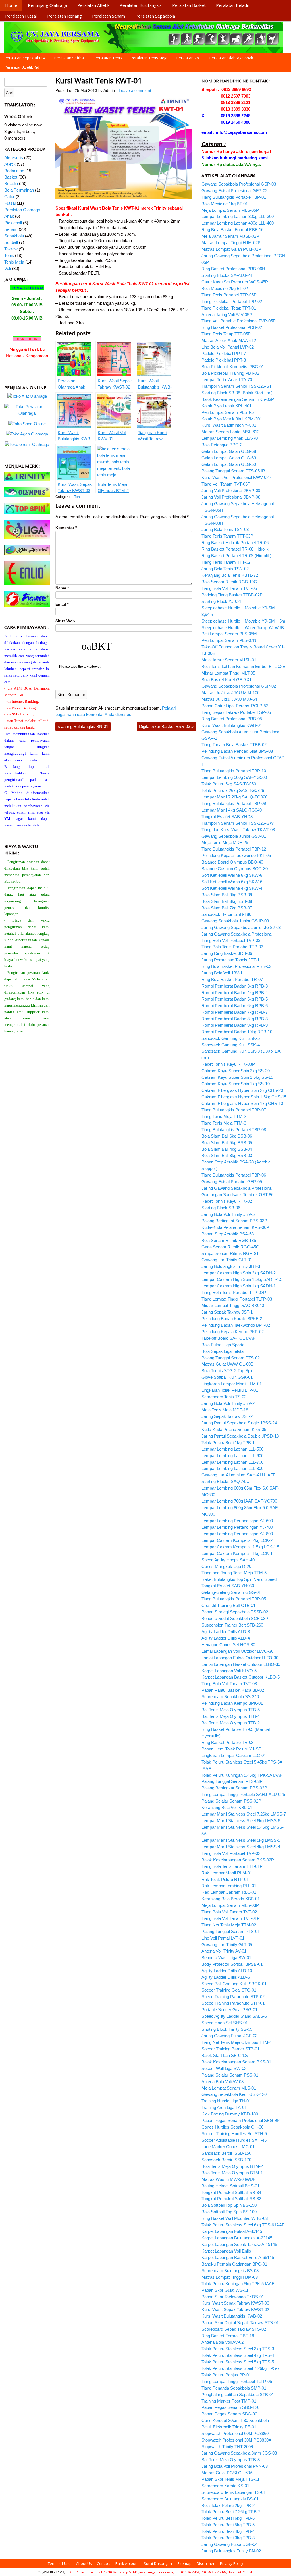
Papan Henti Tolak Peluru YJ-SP (231, 1749)
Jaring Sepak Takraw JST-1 (227, 1312)
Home (11, 5)
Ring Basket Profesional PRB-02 (232, 327)
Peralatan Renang (65, 16)
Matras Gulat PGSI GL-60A (227, 2473)
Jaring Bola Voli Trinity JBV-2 (228, 1403)
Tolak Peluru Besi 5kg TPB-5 (228, 2525)
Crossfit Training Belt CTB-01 (228, 1605)
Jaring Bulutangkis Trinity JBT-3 (231, 1266)
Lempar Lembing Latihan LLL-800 (232, 1468)
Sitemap (184, 2563)
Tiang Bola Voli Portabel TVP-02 (231, 1853)
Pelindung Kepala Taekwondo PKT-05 (236, 855)
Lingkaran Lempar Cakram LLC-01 (234, 1755)
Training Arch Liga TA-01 (224, 2107)
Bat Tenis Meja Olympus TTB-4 (231, 1716)
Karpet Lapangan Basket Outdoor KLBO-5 (241, 1677)
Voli (8, 268)
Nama (62, 588)
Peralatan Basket (189, 5)
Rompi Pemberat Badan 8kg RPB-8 (235, 1019)
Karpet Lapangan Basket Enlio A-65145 (238, 2257)
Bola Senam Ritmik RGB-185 (229, 1240)
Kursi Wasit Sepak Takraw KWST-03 (235, 2303)
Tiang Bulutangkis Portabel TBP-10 (234, 771)
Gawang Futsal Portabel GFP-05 (232, 1182)
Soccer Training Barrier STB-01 (230, 2049)
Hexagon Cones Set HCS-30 (228, 1645)
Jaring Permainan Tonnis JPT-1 (230, 960)
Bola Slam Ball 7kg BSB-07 (227, 908)
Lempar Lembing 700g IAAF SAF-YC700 (239, 1501)
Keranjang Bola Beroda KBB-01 (231, 1899)
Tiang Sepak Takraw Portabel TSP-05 (236, 712)
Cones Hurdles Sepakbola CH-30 (232, 2127)
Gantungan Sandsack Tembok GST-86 (237, 1195)
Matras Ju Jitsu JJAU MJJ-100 (230, 693)
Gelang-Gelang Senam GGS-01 (231, 1592)
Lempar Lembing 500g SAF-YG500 (234, 777)
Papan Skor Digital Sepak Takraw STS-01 (240, 2323)
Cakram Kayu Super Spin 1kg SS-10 (236, 1084)
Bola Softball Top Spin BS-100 (229, 2212)
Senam (11, 229)
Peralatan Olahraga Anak (231, 58)
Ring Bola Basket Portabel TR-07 (232, 979)
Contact (103, 2563)
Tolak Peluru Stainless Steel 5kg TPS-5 (238, 2362)
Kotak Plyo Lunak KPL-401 (226, 406)
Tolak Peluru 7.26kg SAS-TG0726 (233, 790)
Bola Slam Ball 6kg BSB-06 (227, 1136)
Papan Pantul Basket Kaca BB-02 (233, 1690)
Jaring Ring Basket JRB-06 (227, 953)
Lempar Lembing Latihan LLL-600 (232, 1456)
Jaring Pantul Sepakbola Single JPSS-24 (239, 1423)
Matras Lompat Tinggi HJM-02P (231, 243)
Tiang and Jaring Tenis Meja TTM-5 (234, 1573)
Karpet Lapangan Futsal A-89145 (232, 2231)
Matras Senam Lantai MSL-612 (230, 432)
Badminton (14, 171)
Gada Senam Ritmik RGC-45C (230, 1247)
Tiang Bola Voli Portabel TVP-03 (231, 940)
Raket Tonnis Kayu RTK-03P (228, 1064)
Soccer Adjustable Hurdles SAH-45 (234, 2140)
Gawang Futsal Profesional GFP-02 (234, 191)
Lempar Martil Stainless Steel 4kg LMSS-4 (241, 1847)
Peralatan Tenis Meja (149, 58)
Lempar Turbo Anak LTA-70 (227, 380)
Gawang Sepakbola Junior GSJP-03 (235, 921)
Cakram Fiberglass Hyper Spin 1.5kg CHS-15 (244, 1097)
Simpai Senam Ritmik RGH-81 (230, 1253)
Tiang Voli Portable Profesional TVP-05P (239, 321)
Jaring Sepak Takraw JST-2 (227, 1416)
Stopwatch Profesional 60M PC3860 (235, 2433)
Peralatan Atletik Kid (22, 67)
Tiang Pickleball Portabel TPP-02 (232, 301)
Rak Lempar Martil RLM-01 (227, 1873)
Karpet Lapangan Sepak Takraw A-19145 (239, 2244)
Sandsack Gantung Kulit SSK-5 (231, 1038)
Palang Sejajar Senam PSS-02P (231, 1801)
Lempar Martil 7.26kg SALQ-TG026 (234, 797)
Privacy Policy (232, 2563)
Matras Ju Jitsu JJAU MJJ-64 (229, 699)
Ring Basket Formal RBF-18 (228, 2336)
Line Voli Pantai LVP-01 (223, 1938)
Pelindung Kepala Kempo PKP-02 (233, 1332)
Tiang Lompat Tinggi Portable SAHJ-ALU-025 (243, 1794)
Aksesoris (14, 158)
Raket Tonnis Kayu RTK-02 (227, 1201)
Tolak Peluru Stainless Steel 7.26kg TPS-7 (241, 2368)
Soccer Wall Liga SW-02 (224, 2068)
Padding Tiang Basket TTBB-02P (232, 595)
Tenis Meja (14, 262)
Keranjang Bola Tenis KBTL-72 (230, 575)
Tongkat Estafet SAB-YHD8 (227, 817)
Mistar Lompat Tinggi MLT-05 (228, 673)
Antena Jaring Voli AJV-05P (227, 315)
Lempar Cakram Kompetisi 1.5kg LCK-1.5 (240, 1547)
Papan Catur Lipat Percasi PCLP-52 (235, 706)
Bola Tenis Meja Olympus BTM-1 (232, 2173)
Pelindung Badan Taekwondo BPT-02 (236, 1325)
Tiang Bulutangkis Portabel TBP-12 (234, 849)
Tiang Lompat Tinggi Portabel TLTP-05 (237, 2381)
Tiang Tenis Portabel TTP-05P (229, 295)
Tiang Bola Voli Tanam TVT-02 (229, 1912)
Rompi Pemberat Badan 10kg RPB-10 (237, 1032)
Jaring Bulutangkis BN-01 (83, 726)
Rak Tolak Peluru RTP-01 (225, 1879)
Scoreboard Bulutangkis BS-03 (230, 2271)
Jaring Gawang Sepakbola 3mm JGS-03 (239, 2453)
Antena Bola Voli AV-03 (223, 2082)
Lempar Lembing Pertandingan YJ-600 (237, 1521)
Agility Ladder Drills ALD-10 (227, 1971)
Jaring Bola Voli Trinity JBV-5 (228, 1214)
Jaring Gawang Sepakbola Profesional (237, 934)
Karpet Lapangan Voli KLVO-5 (229, 1671)
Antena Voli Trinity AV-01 (224, 1951)
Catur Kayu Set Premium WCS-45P (235, 282)
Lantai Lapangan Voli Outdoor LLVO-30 (237, 1651)
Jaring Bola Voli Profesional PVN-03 (235, 2466)
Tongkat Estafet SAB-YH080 (228, 1586)
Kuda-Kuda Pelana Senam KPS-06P (235, 1227)
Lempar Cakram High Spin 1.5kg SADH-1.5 (242, 1279)
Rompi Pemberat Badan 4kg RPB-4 (235, 993)
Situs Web (65, 621)
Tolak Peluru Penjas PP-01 (226, 2375)
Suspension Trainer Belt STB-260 (232, 1625)
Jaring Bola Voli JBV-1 (222, 973)
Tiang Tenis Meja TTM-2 (224, 1116)
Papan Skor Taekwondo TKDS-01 (233, 2297)
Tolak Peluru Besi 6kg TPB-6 (228, 2518)
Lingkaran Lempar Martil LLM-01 (232, 1384)
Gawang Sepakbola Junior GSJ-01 (234, 836)
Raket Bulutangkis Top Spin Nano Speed (239, 1579)
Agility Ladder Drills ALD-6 (226, 1977)
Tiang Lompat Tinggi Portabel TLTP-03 (237, 1299)
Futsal (10, 203)
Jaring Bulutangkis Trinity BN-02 (231, 2551)
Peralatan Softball (70, 58)
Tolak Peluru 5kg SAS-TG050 (229, 784)
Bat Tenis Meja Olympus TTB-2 (231, 1723)
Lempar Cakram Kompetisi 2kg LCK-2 (237, 1540)
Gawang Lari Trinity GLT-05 (227, 1945)
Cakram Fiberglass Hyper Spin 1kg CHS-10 (242, 1103)
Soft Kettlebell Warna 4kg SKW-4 (232, 888)
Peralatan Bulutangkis (141, 5)
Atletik (10, 164)
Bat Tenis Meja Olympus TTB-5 (231, 1710)
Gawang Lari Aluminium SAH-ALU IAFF (238, 1475)
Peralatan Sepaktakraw (25, 58)
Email (62, 604)
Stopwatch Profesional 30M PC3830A (236, 2440)
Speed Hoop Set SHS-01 (225, 2023)
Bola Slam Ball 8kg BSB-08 (227, 901)
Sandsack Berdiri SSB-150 (226, 2153)
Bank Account (127, 2563)
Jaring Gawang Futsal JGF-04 (229, 2544)
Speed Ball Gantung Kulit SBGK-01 (234, 1984)
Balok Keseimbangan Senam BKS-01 (236, 2062)
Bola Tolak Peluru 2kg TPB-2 (228, 2505)
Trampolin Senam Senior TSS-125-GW (238, 823)
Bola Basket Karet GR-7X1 (226, 680)
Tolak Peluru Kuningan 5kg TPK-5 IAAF (238, 2284)
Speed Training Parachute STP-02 (233, 1997)
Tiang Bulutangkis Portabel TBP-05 (234, 1599)
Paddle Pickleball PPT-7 (224, 353)
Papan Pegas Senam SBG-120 (230, 2407)
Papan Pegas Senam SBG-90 (229, 2414)
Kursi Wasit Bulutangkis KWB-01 (232, 725)
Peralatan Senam (109, 16)
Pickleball (13, 223)
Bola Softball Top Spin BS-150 (229, 2205)
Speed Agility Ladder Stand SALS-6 (234, 2016)
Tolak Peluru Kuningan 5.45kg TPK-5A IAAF (242, 1775)
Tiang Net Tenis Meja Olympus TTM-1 (237, 2042)
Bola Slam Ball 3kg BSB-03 (227, 1155)
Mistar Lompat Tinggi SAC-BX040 (233, 1305)
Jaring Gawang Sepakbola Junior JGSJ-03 (241, 927)
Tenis (78, 497)
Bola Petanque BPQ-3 (222, 445)
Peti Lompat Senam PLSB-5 (228, 412)
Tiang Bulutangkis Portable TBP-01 (234, 197)
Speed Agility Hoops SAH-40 (228, 1560)
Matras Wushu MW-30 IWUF (228, 2179)
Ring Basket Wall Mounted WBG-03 (235, 2218)
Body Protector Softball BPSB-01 (232, 1964)
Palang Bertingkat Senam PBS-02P (234, 1788)
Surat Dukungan (158, 2563)
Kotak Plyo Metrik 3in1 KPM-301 (232, 419)
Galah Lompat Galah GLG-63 (229, 458)
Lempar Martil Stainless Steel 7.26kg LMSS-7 (244, 1814)
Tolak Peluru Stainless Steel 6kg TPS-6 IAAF (243, 2225)
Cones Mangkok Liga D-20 (226, 1566)
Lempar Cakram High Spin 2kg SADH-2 (239, 1273)
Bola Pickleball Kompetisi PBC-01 (233, 367)
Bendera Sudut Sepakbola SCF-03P (235, 1618)
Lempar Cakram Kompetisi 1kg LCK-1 (237, 1553)
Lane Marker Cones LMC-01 (228, 2147)
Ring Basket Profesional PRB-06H (233, 269)
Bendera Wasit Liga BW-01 (226, 1958)
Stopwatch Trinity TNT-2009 (227, 2447)
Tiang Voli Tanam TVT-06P (226, 484)
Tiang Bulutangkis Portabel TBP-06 (234, 1175)
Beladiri (11, 183)
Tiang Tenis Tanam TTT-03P (227, 536)
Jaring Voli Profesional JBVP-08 (231, 497)
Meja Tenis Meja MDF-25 (225, 842)
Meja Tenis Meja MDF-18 (225, 1410)
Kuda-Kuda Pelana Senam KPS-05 (234, 1429)
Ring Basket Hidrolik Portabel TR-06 (235, 543)
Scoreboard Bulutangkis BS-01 (230, 2499)
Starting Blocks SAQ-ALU (225, 1481)
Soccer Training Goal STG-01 (229, 1990)
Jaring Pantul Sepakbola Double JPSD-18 (240, 1436)
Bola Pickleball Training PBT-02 (230, 373)
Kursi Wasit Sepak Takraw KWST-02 (235, 2310)
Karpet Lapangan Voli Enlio (226, 2251)
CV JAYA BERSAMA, (52, 2572)
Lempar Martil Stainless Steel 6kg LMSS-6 (241, 1821)
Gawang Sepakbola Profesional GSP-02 (239, 686)
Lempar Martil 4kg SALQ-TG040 (232, 810)
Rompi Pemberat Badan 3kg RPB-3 (235, 986)
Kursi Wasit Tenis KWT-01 (99, 80)
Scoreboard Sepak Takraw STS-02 (234, 2329)
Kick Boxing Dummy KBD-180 (230, 2114)
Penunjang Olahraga (47, 5)
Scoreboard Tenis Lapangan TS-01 (234, 2492)
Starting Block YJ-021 (222, 601)
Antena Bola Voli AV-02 (223, 2342)
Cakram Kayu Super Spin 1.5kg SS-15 (237, 1077)
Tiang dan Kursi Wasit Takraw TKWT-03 (238, 830)
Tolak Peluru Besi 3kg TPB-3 (228, 2538)
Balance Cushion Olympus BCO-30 (235, 869)
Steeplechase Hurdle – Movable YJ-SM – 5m (243, 621)
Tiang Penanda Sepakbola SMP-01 (234, 2388)
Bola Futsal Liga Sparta (223, 1345)
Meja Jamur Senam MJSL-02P (230, 236)
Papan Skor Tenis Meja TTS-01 (230, 2479)
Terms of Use (59, 2563)
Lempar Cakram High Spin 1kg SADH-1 (239, 1286)
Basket (11, 177)
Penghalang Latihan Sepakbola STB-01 (238, 2394)
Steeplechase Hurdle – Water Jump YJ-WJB (243, 628)
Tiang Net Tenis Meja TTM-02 (229, 1925)
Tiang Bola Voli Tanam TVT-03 (229, 1684)
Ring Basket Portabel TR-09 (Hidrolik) (236, 556)
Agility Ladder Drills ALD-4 (226, 1638)
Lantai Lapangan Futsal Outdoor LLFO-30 (240, 1658)
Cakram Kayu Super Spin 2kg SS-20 (236, 1071)
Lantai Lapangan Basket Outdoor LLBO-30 (241, 1664)
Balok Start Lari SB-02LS (225, 2055)
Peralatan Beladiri (233, 5)
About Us (84, 2563)
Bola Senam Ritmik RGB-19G (229, 582)
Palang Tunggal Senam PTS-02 (231, 1358)
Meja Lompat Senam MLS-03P (230, 1905)
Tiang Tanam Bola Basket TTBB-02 (234, 745)
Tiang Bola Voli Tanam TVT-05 (229, 588)
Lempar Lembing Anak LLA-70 (230, 438)
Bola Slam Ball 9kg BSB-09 (227, 895)
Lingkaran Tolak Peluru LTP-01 (230, 1390)
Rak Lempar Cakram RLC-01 (229, 1892)
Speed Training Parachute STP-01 (233, 2003)
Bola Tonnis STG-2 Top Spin (227, 1371)
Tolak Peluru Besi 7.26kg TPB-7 (231, 2512)
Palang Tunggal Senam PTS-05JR (233, 471)
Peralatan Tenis (108, 58)
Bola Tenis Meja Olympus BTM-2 (232, 2166)
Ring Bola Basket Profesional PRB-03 (236, 966)
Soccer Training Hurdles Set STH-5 (234, 2134)
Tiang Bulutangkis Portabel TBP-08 (234, 1130)
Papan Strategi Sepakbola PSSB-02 (235, 1612)
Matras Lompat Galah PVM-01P (231, 249)
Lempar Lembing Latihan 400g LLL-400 (238, 223)
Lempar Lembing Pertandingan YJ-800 (237, 1534)
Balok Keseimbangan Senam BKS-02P (238, 1860)
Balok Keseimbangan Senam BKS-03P (238, 399)
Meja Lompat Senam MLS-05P (230, 210)
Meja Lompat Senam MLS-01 (229, 2088)
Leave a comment (135, 91)
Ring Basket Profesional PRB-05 (232, 719)
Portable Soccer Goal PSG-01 (229, 2010)
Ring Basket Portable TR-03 (227, 1742)
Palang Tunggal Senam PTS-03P (232, 1781)
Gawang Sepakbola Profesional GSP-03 (239, 184)
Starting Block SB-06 (221, 1208)
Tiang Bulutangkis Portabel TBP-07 (234, 1110)
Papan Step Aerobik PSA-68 (228, 1234)
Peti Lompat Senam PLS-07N (229, 640)
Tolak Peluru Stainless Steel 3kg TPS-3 (238, 2349)
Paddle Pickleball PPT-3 (224, 360)
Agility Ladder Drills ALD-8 (226, 1632)
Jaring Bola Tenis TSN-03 (225, 529)
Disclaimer (206, 2563)
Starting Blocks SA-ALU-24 (227, 275)
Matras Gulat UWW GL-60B (227, 1364)
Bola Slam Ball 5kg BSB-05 (227, 1143)
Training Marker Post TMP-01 (229, 2401)
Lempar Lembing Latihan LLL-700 (232, 1462)
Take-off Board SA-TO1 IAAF (228, 1338)
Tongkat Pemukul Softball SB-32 (231, 2199)
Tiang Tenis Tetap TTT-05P (226, 334)
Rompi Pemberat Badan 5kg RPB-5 (235, 999)
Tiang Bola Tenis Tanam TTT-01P (232, 1866)
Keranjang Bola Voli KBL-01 (227, 1807)
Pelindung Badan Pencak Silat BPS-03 (237, 751)
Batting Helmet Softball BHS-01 (230, 2186)
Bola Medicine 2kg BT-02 (225, 288)
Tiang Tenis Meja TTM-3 (224, 1123)
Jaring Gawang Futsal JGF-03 (229, 2036)
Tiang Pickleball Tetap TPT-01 (229, 308)
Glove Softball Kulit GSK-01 (227, 1377)
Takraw (11, 249)
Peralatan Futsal (21, 16)
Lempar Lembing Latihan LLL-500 (232, 1449)
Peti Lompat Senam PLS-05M (229, 634)
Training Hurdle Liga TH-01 (226, 2101)
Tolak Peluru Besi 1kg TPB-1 (228, 1442)
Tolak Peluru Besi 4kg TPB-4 (228, 2531)
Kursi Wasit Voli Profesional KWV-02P (236, 477)
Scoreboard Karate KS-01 (225, 2486)
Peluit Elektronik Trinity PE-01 (229, 2427)
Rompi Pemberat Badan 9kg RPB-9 (235, 1025)
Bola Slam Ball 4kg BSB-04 (227, 1149)
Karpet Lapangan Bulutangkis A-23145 (237, 2238)
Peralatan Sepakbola (155, 16)
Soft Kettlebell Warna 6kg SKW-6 (232, 882)
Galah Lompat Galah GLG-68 (229, 451)
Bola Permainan (19, 190)
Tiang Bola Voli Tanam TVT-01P (231, 1918)
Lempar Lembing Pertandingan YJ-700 (237, 1527)
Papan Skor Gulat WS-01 (225, 2290)
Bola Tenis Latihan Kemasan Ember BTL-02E (243, 666)
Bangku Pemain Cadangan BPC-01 (234, 2264)
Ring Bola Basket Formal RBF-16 (232, 230)
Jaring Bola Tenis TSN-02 (225, 569)
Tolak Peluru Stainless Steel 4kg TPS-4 (238, 2355)
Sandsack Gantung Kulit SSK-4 (231, 1045)
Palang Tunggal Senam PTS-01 (231, 1931)
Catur (9, 197)
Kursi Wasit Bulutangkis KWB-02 (232, 2316)
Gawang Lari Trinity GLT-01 (227, 1260)
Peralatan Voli (189, 58)
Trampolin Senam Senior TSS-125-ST (237, 386)
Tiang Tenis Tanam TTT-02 (226, 562)
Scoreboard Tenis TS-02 (224, 1397)
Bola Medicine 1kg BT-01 (225, 204)
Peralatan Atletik (93, 5)
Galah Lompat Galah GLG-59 (229, 464)
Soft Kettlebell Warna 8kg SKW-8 (232, 875)
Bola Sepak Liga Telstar (223, 1351)
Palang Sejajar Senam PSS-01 (230, 2075)
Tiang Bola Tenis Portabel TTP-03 (232, 947)
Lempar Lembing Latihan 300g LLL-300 (238, 216)
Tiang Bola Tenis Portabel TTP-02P (234, 1292)
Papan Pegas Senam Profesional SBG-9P (241, 2120)
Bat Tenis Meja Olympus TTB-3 (231, 2460)
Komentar (66, 528)
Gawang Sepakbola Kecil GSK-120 (234, 2094)
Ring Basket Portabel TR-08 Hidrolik (235, 549)
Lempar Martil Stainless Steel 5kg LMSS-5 (241, 1840)
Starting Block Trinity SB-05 (227, 2029)
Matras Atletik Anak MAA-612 (229, 340)
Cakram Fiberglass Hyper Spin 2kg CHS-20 (242, 1090)
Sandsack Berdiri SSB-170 (226, 2160)
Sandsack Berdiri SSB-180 (226, 914)
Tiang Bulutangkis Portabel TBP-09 (234, 803)
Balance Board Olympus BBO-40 (232, 862)
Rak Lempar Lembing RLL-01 (229, 1886)
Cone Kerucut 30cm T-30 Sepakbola (235, 2420)
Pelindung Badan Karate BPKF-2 (232, 1319)
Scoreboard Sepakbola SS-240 (230, 1697)
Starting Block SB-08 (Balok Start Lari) (237, 393)
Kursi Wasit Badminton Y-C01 (229, 425)
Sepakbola (14, 236)
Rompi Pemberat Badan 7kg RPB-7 (235, 1012)
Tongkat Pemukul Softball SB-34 (231, 2192)
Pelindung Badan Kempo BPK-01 (232, 1703)
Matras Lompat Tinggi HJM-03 (230, 2277)
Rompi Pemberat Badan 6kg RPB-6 (235, 1006)
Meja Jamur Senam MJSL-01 (229, 660)
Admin (109, 91)
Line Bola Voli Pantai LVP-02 (228, 347)
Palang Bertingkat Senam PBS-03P (234, 1221)
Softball (11, 242)
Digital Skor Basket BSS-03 (166, 726)
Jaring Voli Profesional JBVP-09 (231, 490)
